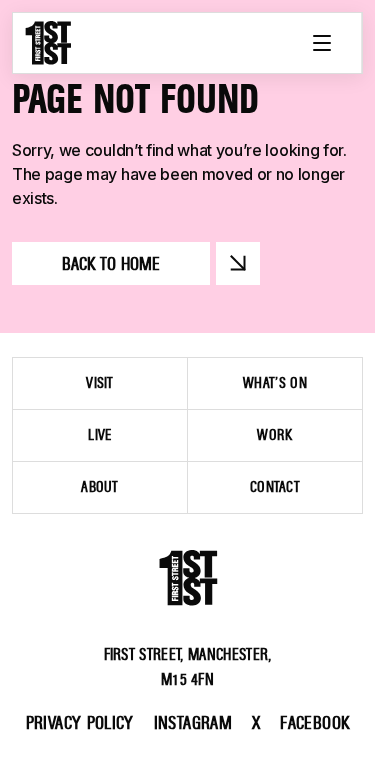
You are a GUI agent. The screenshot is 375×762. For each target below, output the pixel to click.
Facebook (314, 722)
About (100, 487)
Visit (100, 383)
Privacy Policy (80, 722)
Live (99, 435)
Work (274, 435)
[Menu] (322, 43)
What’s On (275, 383)
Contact (275, 487)
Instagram (193, 722)
